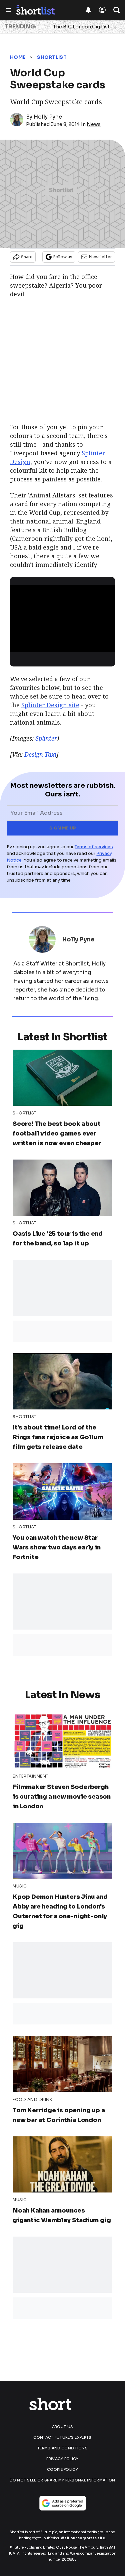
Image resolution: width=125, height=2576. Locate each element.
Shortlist (52, 57)
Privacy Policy (62, 2459)
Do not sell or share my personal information (62, 2480)
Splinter (46, 738)
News (94, 124)
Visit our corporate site (83, 2538)
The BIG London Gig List (81, 27)
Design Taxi (40, 754)
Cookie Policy (62, 2469)
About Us (62, 2427)
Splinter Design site (50, 705)
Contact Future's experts (62, 2437)
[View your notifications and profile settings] (88, 10)
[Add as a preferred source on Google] (63, 2503)
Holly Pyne (48, 117)
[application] (62, 615)
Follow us (63, 257)
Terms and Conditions (62, 2448)
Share (27, 257)
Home (18, 57)
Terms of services (94, 847)
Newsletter (100, 257)
